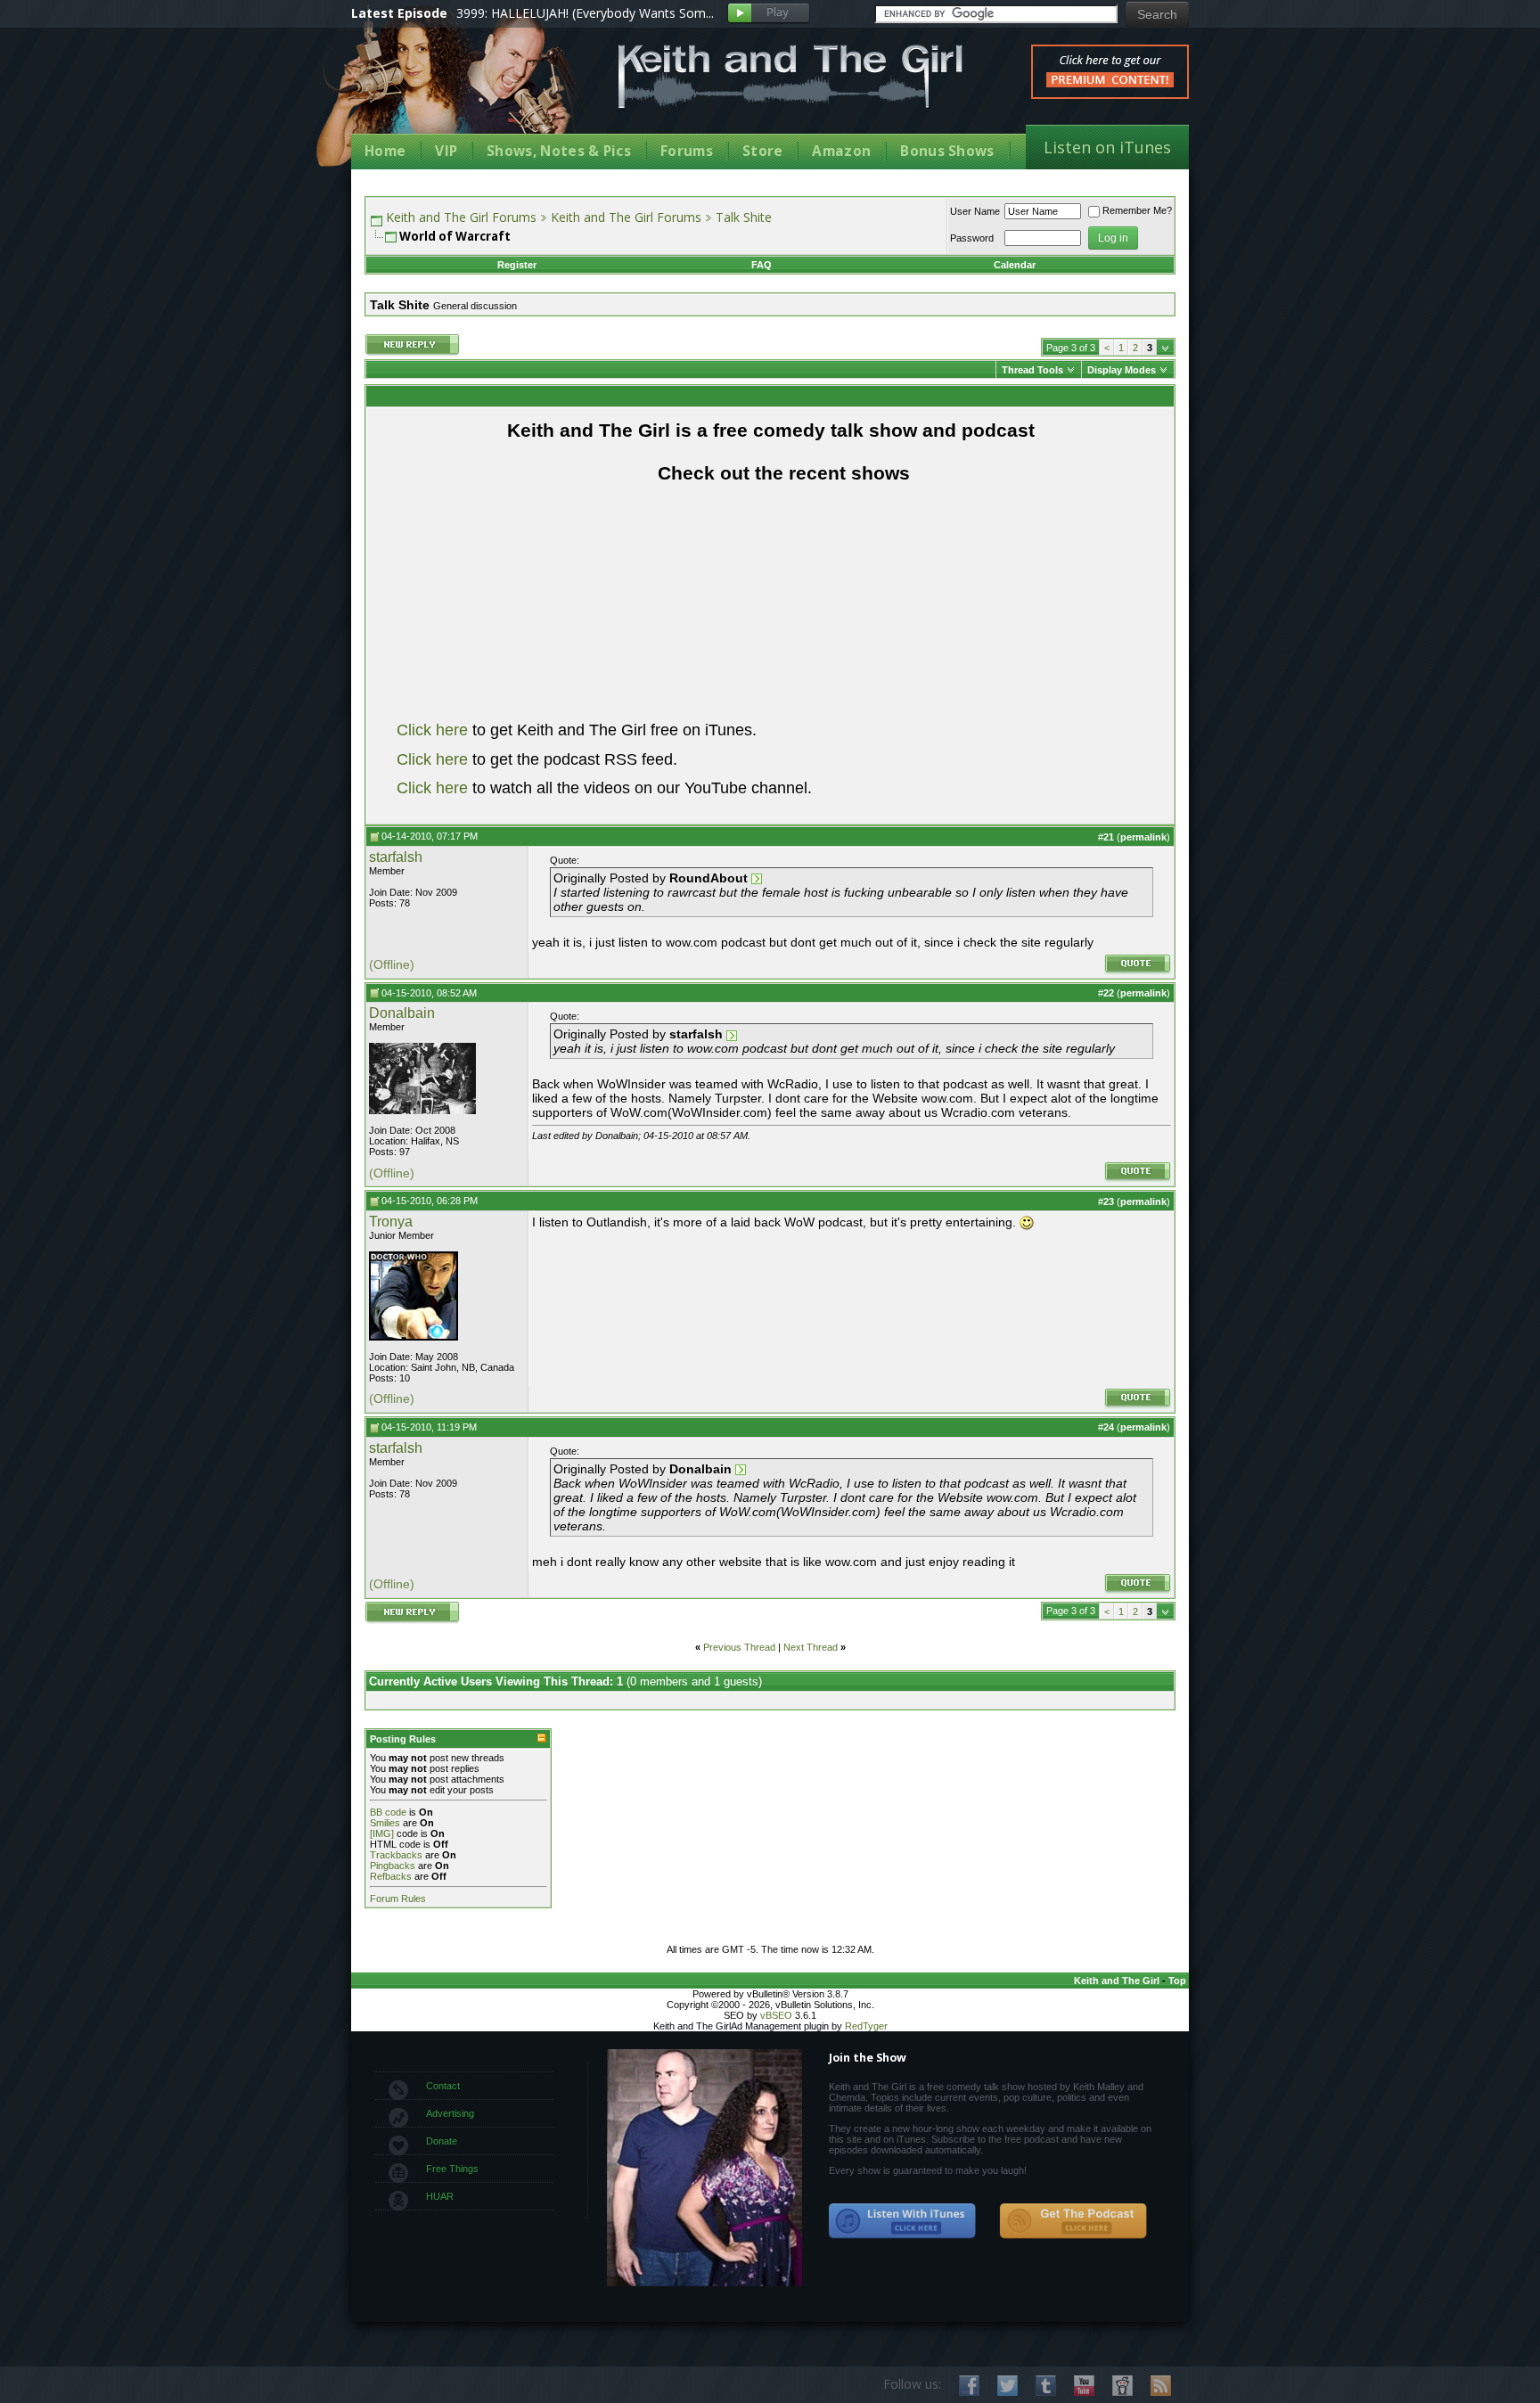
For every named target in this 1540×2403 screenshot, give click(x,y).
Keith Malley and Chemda (455, 90)
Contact (443, 2086)
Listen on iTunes (1107, 147)
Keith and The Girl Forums (461, 217)
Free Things (452, 2169)
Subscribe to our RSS (1161, 2386)
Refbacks (391, 1876)
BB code (388, 1812)
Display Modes (1122, 370)
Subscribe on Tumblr (1046, 2386)
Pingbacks (393, 1866)
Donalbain (402, 1013)
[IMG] (382, 1833)
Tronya (391, 1222)
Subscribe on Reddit (1122, 2386)
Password (972, 238)
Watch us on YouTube (1084, 2386)
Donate (442, 2141)
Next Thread (811, 1647)
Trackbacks (396, 1855)
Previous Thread (739, 1647)
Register (517, 265)
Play (769, 14)
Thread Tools (1032, 370)
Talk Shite (744, 217)
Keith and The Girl (1117, 1981)
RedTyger (866, 2026)
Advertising (450, 2113)
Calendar (1015, 265)
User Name (975, 211)
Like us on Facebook (969, 2386)
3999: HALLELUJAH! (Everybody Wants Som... (585, 13)
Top (1177, 1981)
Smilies (385, 1823)
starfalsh (396, 857)
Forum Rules (398, 1899)
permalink (1143, 837)
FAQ (762, 265)
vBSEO (776, 2015)
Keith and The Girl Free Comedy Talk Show (790, 76)
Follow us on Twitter (1008, 2386)
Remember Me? (1137, 210)
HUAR (440, 2196)
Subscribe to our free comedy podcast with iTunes (903, 2221)
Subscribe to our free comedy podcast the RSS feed (1073, 2221)
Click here (432, 730)
